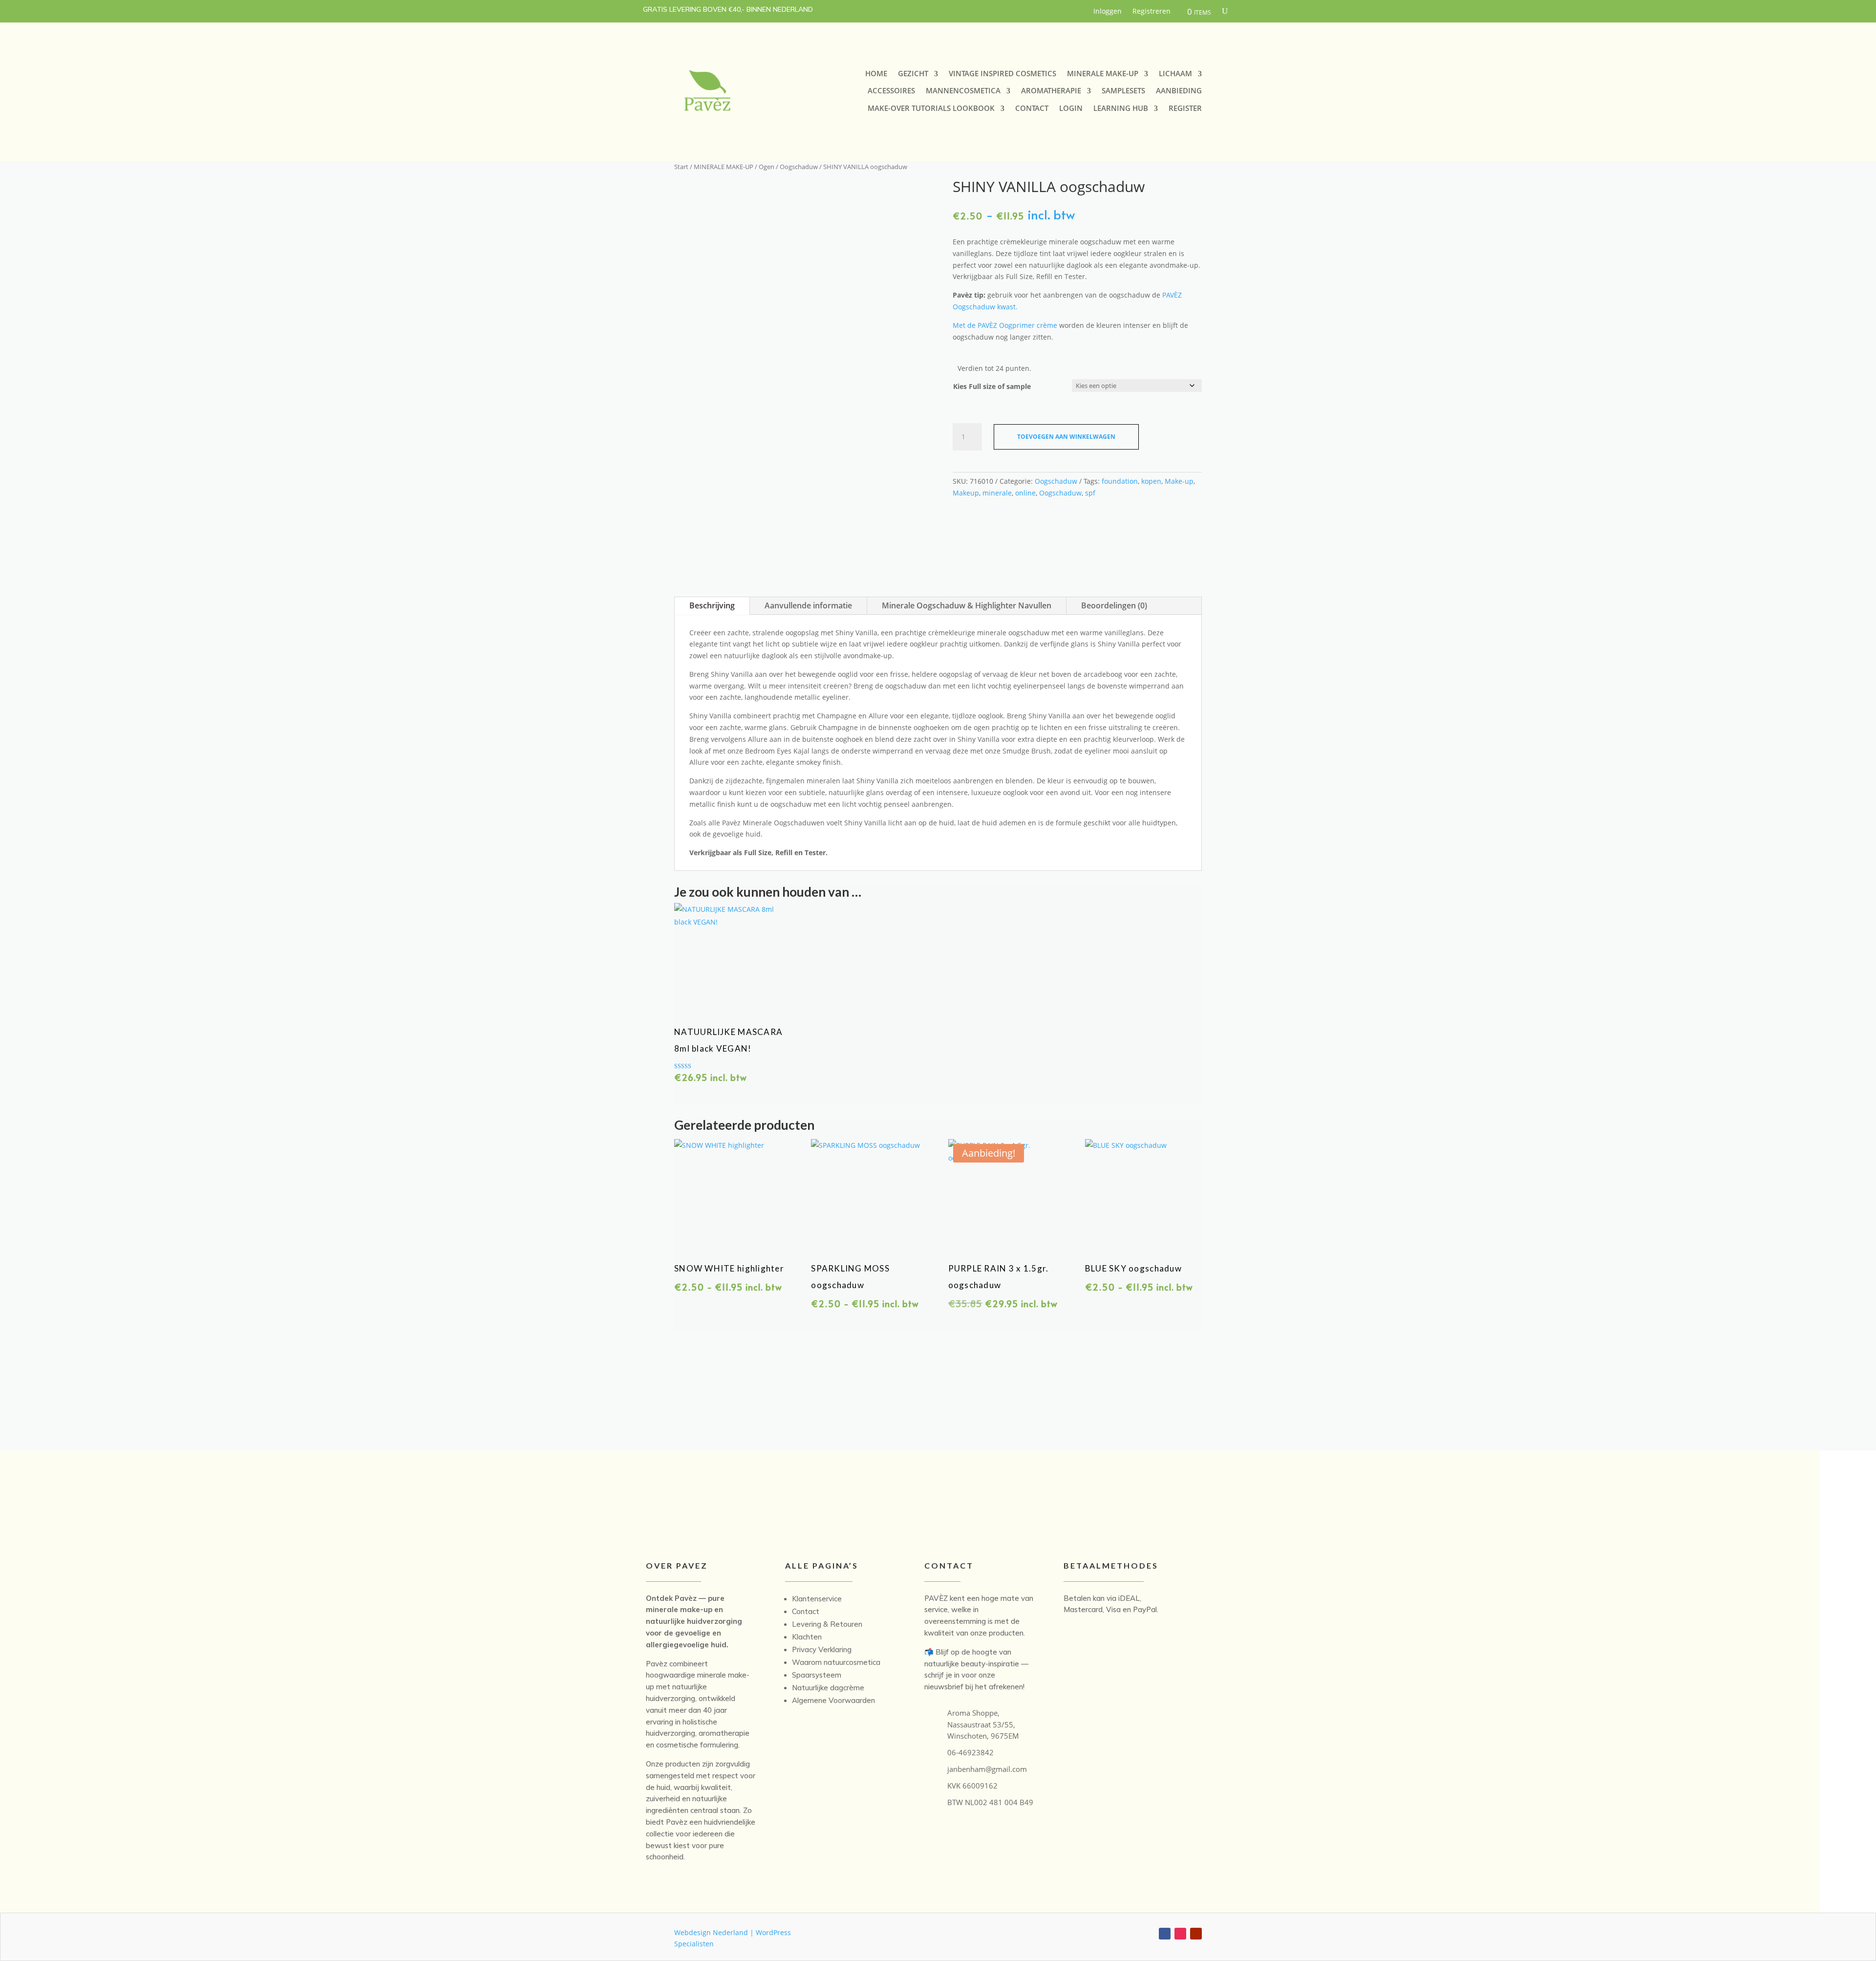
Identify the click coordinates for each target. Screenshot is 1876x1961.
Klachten (807, 1637)
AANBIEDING (1179, 91)
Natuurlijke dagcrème (828, 1688)
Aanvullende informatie (808, 605)
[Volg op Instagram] (1180, 1934)
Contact (806, 1611)
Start (681, 167)
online (1025, 493)
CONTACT (1032, 108)
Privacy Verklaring (822, 1649)
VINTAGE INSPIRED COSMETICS (1002, 74)
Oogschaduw (799, 167)
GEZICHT (913, 74)
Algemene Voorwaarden (833, 1700)
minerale (997, 493)
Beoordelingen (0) (1114, 605)
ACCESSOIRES (891, 91)
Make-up (1179, 481)
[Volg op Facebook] (1165, 1934)
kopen (1151, 481)
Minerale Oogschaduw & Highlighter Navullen (967, 605)
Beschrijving (712, 605)
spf (1090, 493)
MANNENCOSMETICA (963, 91)
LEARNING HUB (1121, 108)
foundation (1120, 481)
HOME (876, 74)
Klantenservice (817, 1599)
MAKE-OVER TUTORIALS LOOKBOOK (931, 108)
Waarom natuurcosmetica (836, 1662)
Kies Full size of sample (992, 386)
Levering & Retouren (827, 1624)
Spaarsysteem (817, 1675)
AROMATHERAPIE (1051, 91)
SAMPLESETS (1123, 91)
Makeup (966, 493)
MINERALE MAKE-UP (1103, 74)
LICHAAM (1175, 74)
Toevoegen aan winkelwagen (1066, 437)
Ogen (767, 167)
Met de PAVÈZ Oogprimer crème (1005, 325)
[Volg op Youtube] (1196, 1934)
